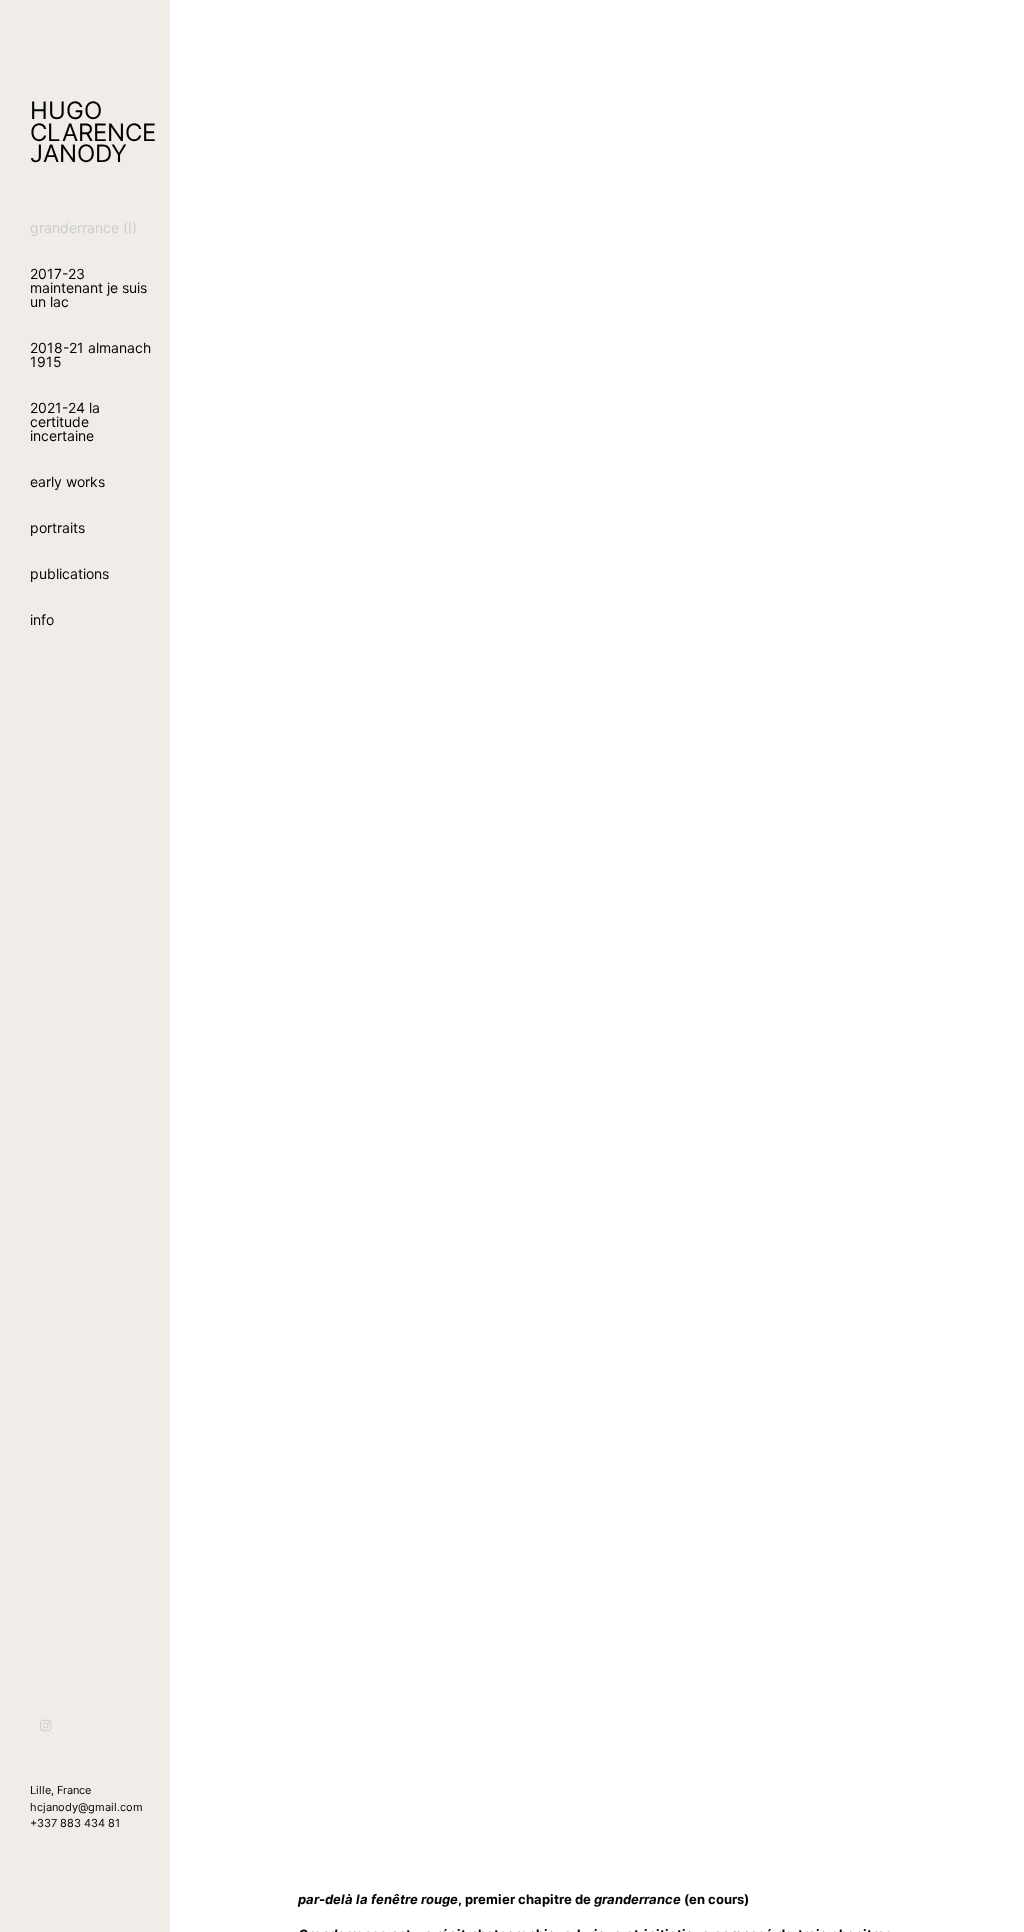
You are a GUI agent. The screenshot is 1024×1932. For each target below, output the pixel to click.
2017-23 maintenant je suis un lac (88, 287)
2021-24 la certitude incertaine (65, 421)
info (42, 619)
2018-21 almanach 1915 (90, 354)
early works (67, 481)
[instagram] (46, 1725)
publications (69, 573)
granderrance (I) (83, 227)
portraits (57, 527)
